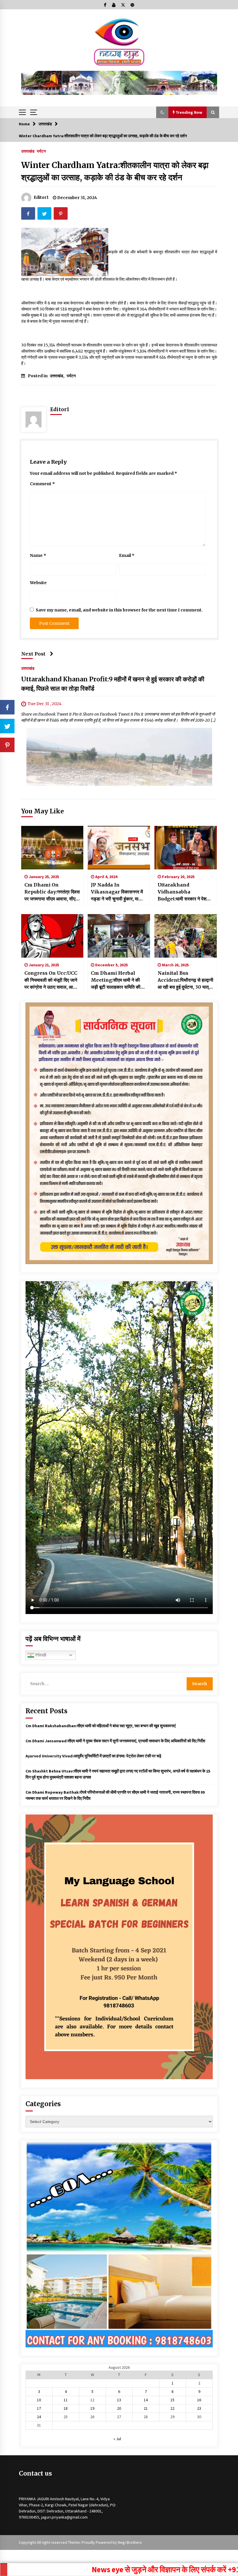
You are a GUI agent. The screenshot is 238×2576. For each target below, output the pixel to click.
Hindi (40, 1655)
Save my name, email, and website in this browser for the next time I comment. (119, 610)
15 (172, 2400)
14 (146, 2400)
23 (199, 2408)
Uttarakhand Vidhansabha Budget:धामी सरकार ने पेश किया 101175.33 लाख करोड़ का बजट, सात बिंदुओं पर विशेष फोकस (185, 892)
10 (39, 2400)
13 (119, 2400)
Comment (42, 484)
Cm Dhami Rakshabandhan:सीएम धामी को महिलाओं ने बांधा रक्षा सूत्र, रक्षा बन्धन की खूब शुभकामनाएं (101, 1726)
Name (38, 555)
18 (66, 2408)
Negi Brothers (130, 2542)
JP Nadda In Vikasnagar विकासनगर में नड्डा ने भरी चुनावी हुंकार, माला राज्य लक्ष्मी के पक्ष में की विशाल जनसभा (117, 892)
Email (127, 555)
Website (38, 583)
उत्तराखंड (28, 151)
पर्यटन (41, 151)
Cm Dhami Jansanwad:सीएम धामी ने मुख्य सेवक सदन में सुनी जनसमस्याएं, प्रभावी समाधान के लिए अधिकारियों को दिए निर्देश (115, 1741)
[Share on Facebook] (7, 707)
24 (39, 2417)
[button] (162, 112)
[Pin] (7, 745)
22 (172, 2408)
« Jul (117, 2439)
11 (66, 2400)
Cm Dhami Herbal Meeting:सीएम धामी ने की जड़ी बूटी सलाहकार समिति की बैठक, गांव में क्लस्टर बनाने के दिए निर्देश (118, 980)
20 (119, 2408)
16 (199, 2400)
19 (92, 2408)
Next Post (33, 654)
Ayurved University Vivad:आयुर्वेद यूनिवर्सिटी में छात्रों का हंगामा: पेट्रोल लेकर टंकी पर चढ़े (93, 1756)
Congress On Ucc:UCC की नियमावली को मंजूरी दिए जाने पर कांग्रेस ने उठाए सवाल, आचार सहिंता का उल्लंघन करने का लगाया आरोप (52, 980)
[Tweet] (7, 726)
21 (146, 2408)
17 (39, 2408)
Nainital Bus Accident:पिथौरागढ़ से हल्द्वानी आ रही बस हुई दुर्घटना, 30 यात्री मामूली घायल (185, 980)
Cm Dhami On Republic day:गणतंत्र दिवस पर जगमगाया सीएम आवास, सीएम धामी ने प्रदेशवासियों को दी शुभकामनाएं (52, 892)
